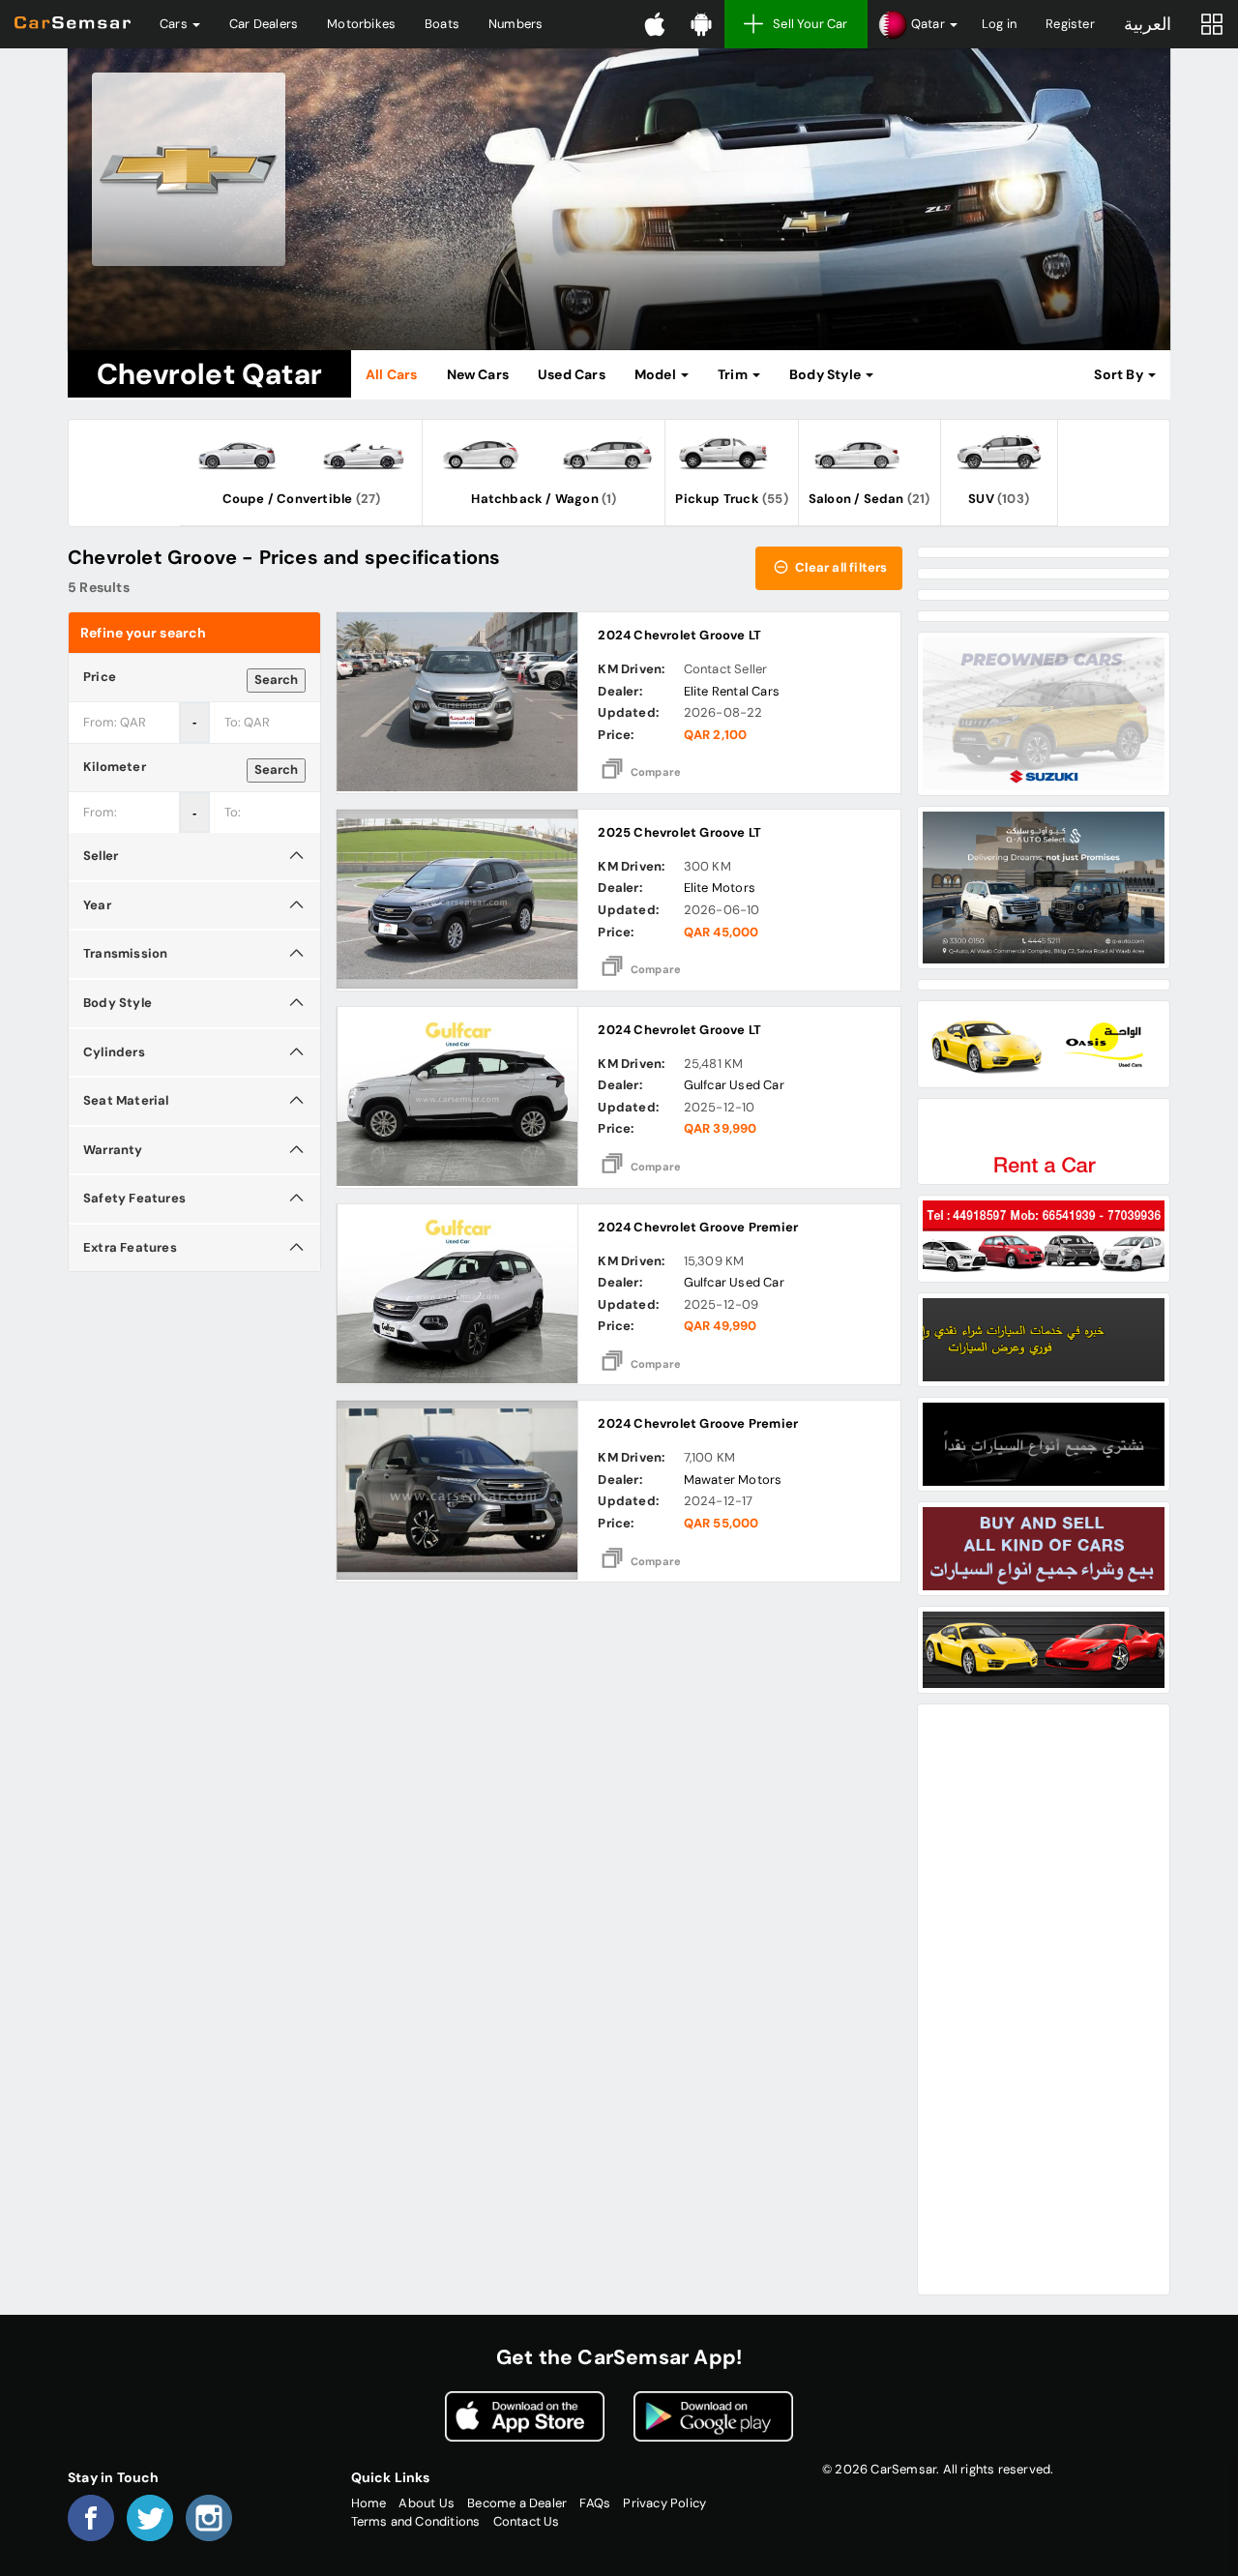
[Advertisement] (1044, 1999)
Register (1070, 24)
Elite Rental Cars (732, 691)
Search (276, 680)
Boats (442, 24)
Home (369, 2503)
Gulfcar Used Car (734, 1085)
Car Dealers (264, 24)
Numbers (516, 24)
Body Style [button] (826, 374)
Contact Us (527, 2521)
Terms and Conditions (416, 2521)
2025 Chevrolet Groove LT (679, 832)
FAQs (595, 2503)
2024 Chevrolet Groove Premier (698, 1227)
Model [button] (657, 374)
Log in (999, 24)
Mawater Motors (733, 1480)
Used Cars (572, 374)
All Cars (392, 374)
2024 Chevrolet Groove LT (679, 635)
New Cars (478, 374)
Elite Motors (720, 888)
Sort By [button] (1120, 374)
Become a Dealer (517, 2503)
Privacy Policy (664, 2503)
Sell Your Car (811, 24)
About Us (427, 2503)
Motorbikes (361, 24)
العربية (1148, 24)
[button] (917, 24)
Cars (175, 24)
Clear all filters (840, 567)
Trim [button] (734, 374)
